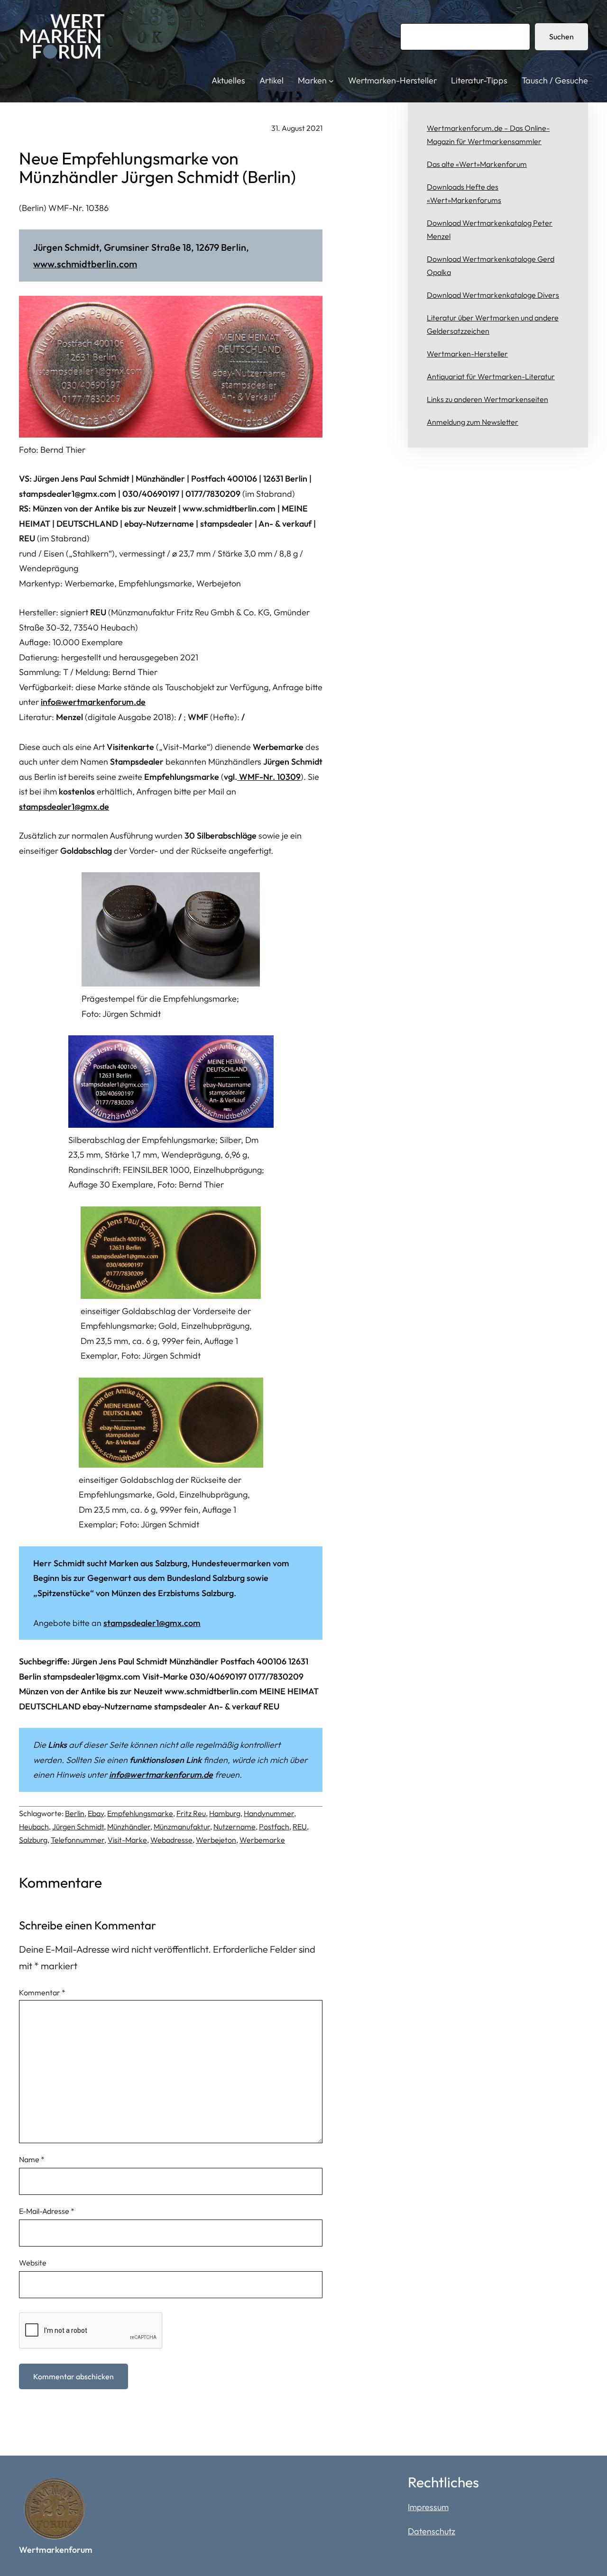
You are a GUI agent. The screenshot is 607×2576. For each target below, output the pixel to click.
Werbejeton (216, 1840)
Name (32, 2159)
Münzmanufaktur (182, 1827)
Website (33, 2263)
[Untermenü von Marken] (331, 81)
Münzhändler (129, 1827)
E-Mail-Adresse (47, 2211)
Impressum (428, 2507)
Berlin (75, 1813)
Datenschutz (432, 2531)
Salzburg (33, 1840)
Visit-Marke (127, 1840)
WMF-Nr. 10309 (269, 777)
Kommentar (42, 1992)
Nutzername (235, 1827)
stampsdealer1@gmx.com (152, 1623)
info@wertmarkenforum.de (93, 702)
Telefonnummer (78, 1840)
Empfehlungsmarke (140, 1813)
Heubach (34, 1827)
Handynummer (269, 1813)
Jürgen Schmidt (78, 1827)
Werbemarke (262, 1840)
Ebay (96, 1813)
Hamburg (225, 1813)
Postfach (274, 1827)
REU (300, 1827)
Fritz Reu (191, 1813)
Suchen (561, 37)
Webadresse (171, 1840)
